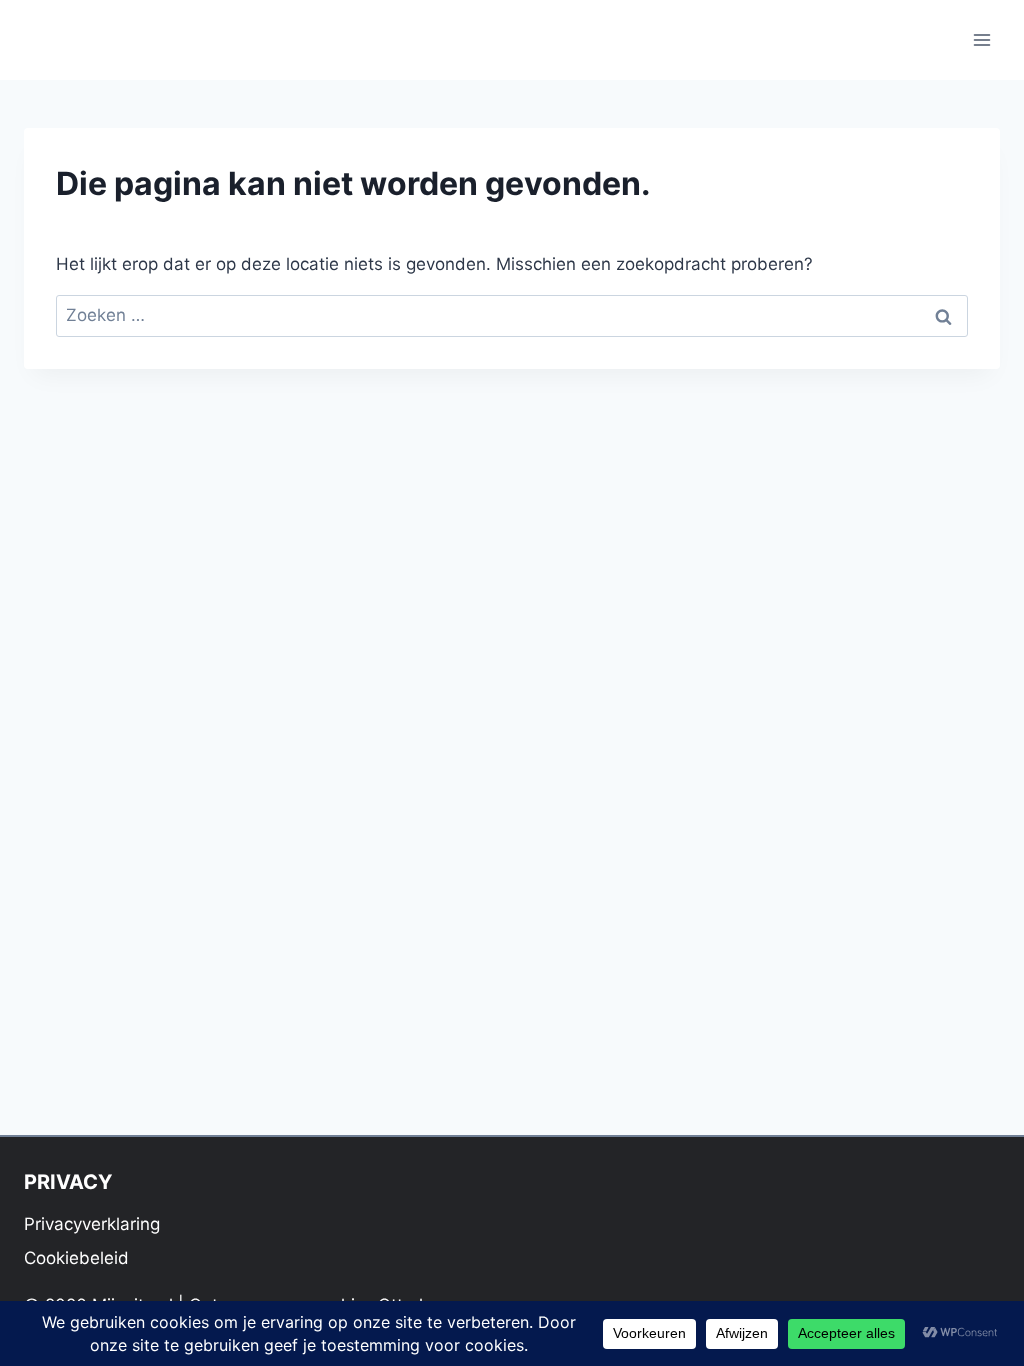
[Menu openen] (981, 39)
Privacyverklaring (92, 1224)
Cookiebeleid (76, 1258)
